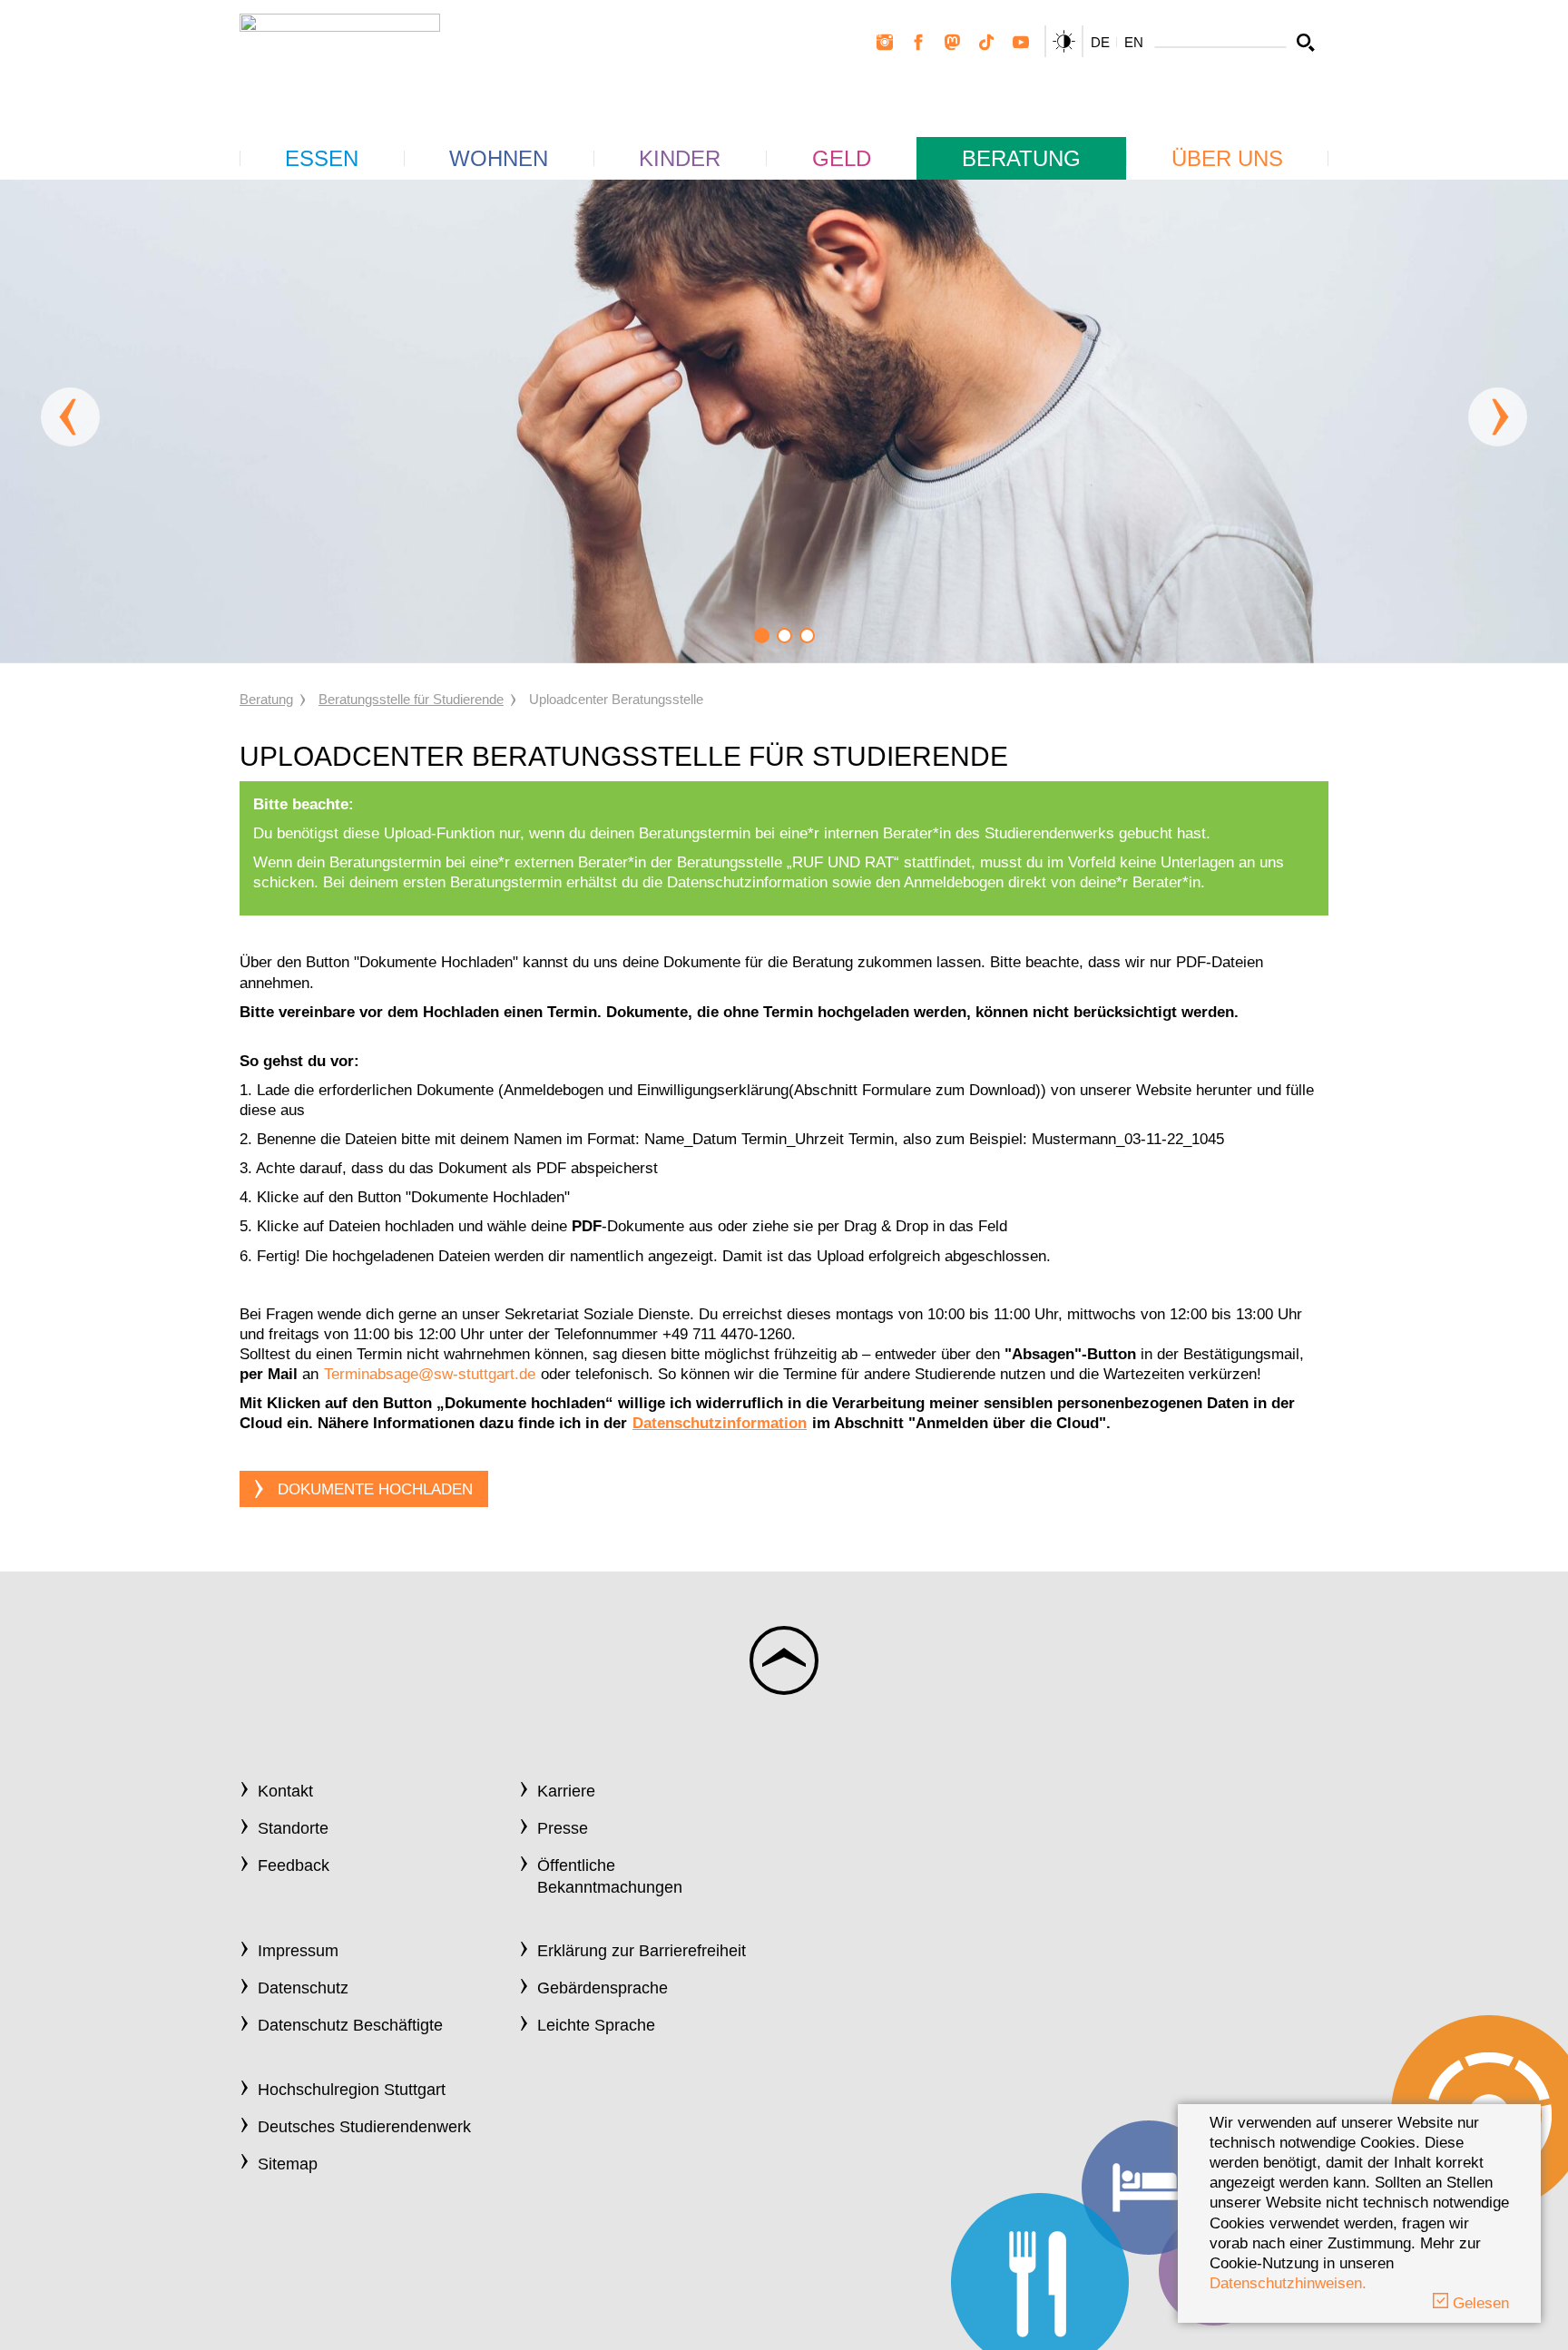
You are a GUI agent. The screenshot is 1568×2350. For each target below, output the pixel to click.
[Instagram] (885, 43)
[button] (762, 636)
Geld (842, 158)
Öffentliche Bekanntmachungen (610, 1876)
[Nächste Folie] (1498, 417)
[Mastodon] (953, 43)
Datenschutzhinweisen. (1288, 2283)
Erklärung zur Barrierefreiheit (642, 1951)
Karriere (566, 1791)
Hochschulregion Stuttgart (352, 2090)
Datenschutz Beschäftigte (350, 2025)
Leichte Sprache (596, 2025)
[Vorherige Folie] (70, 417)
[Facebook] (918, 43)
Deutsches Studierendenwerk (364, 2127)
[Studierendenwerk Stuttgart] (340, 56)
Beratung (1021, 158)
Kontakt (285, 1791)
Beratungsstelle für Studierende (411, 699)
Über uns (1227, 158)
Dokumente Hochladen (375, 1489)
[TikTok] (986, 43)
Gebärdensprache (603, 1988)
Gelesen (1479, 2303)
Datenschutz (303, 1988)
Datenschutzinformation (720, 1423)
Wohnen (499, 158)
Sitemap (288, 2164)
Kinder (680, 158)
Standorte (293, 1828)
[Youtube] (1021, 43)
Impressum (298, 1951)
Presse (563, 1828)
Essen (322, 158)
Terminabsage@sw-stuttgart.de (430, 1374)
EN (1134, 42)
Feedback (294, 1865)
